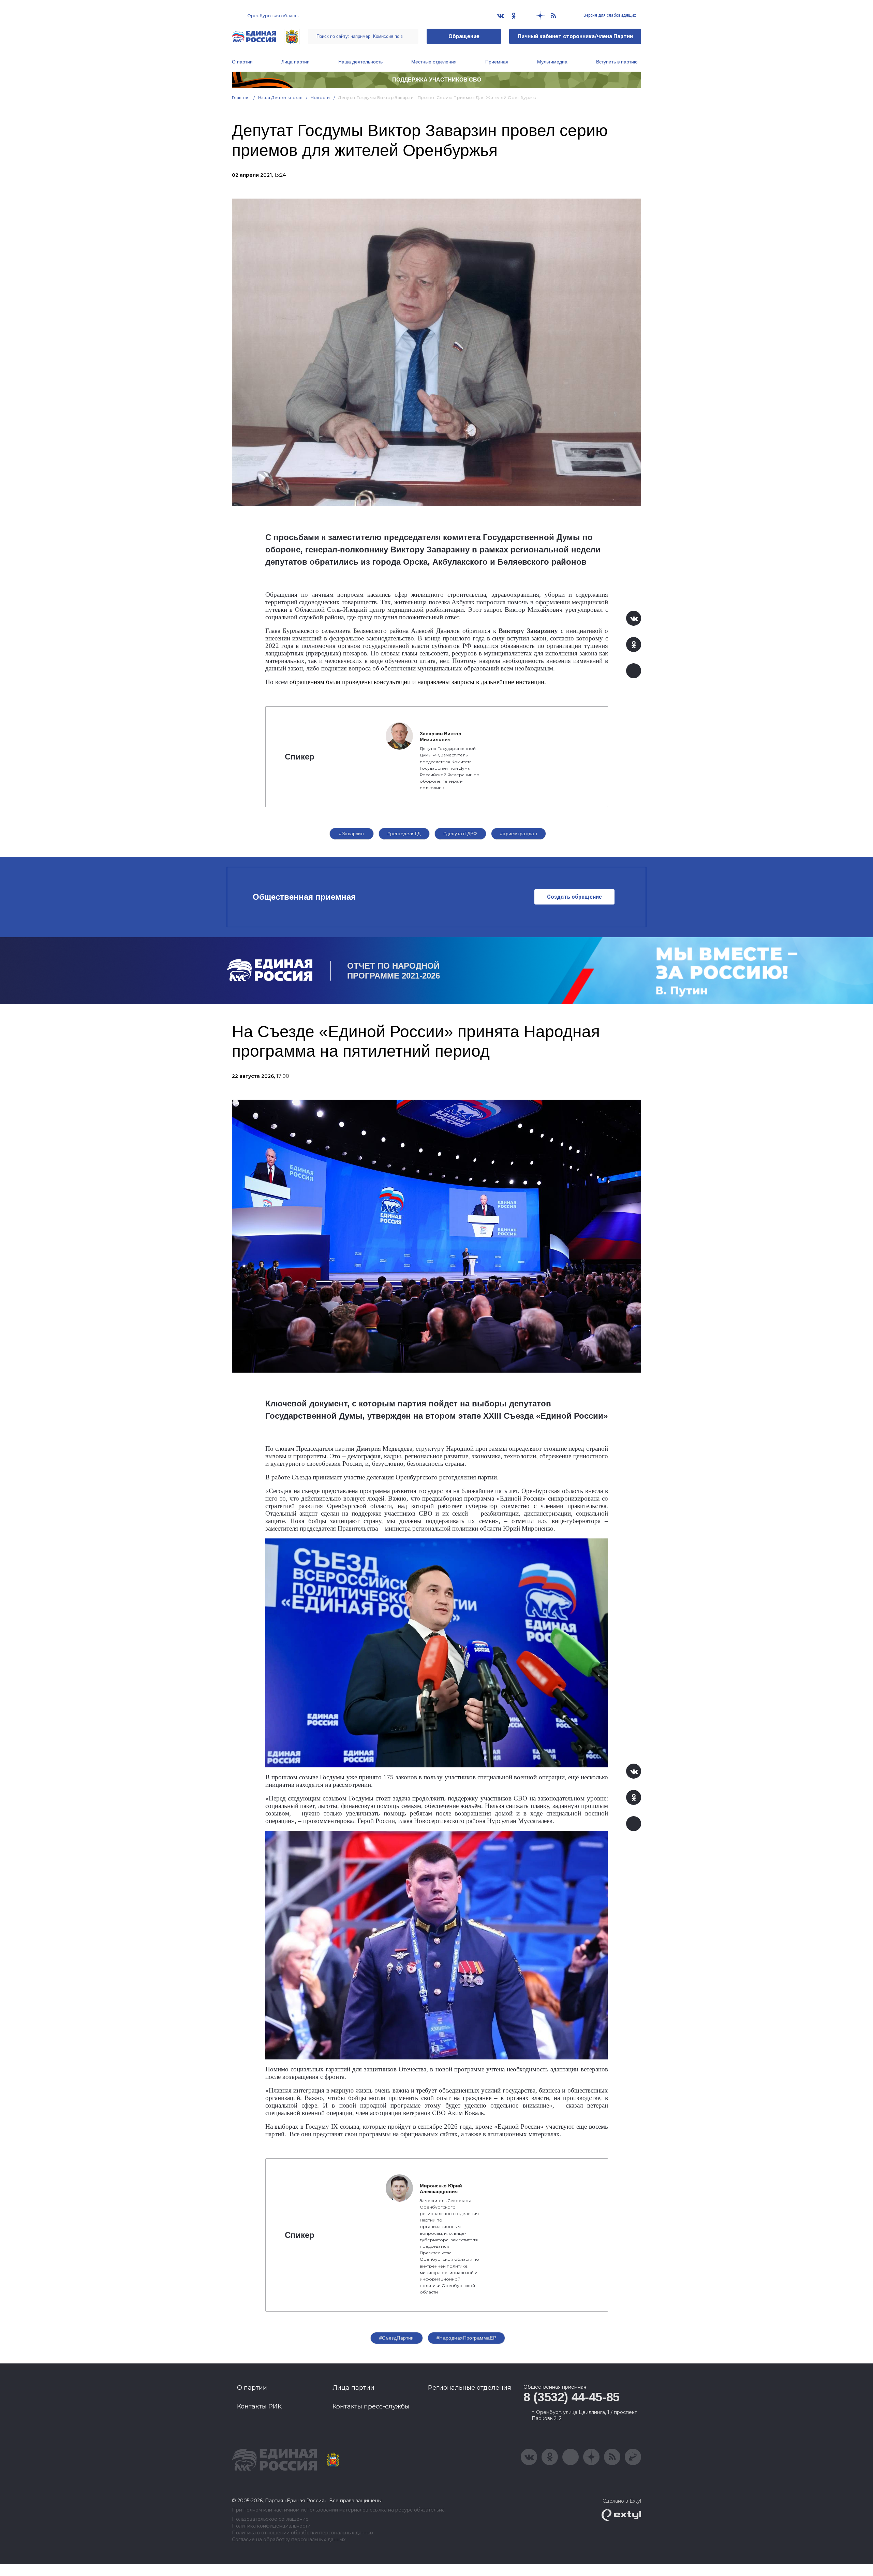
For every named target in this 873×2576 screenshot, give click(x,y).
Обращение (464, 36)
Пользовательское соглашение (270, 2519)
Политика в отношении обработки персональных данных (303, 2533)
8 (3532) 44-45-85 (572, 2397)
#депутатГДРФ (460, 834)
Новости (320, 97)
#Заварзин (351, 834)
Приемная (497, 62)
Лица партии (295, 62)
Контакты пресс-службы (371, 2406)
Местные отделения (434, 62)
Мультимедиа (552, 62)
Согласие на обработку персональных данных (289, 2540)
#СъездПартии (397, 2338)
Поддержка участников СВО (437, 80)
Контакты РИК (259, 2406)
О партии (242, 62)
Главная (241, 97)
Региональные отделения (470, 2388)
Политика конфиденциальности (271, 2526)
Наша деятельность (360, 62)
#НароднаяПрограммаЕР (466, 2338)
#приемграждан (519, 834)
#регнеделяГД (404, 834)
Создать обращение (574, 897)
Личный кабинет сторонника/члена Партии (575, 36)
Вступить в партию (617, 62)
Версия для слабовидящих (609, 15)
